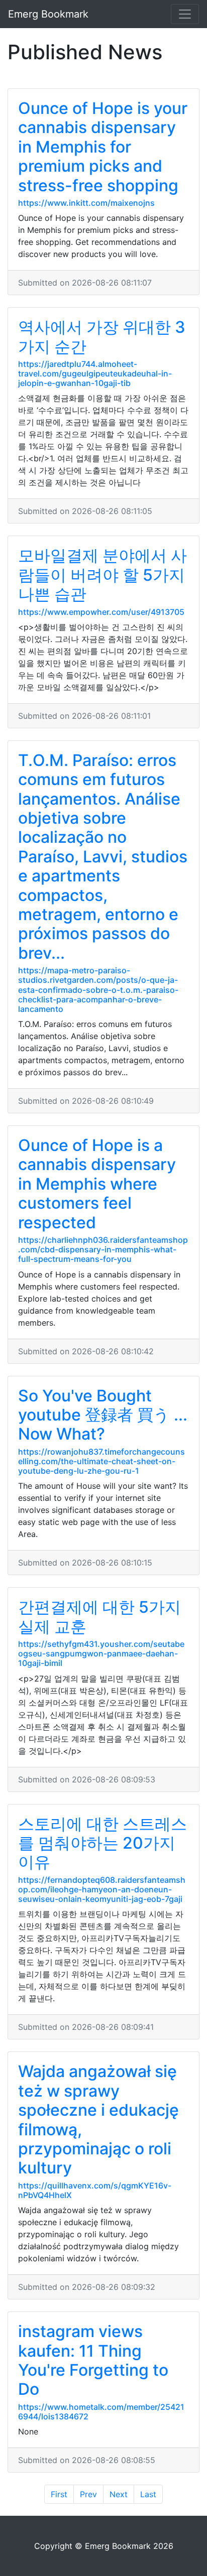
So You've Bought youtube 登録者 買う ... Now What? (103, 1415)
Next (119, 2494)
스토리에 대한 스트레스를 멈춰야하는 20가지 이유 (102, 1843)
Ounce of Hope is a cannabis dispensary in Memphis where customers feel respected (97, 1184)
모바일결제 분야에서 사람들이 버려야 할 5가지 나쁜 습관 (102, 575)
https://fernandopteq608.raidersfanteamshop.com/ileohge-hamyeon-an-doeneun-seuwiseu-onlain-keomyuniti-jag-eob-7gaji (102, 1889)
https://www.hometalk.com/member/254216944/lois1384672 (101, 2412)
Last (148, 2494)
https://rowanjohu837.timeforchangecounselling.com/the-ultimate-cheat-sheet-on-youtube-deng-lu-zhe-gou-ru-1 (101, 1461)
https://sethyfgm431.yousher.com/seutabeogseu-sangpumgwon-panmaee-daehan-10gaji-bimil (101, 1653)
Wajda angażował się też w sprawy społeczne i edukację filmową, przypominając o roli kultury (98, 2119)
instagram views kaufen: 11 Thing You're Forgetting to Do (93, 2360)
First (59, 2494)
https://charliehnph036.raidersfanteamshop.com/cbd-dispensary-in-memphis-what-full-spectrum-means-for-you (103, 1249)
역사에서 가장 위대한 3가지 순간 (102, 337)
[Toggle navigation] (185, 14)
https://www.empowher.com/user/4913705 (101, 612)
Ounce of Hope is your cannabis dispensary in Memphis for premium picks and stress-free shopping (103, 147)
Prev (88, 2494)
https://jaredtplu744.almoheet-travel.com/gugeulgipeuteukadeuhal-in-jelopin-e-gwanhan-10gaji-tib (95, 373)
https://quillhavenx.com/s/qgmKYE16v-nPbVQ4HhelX (95, 2190)
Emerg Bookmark (48, 14)
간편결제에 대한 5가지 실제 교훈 (99, 1617)
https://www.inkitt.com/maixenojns (86, 203)
